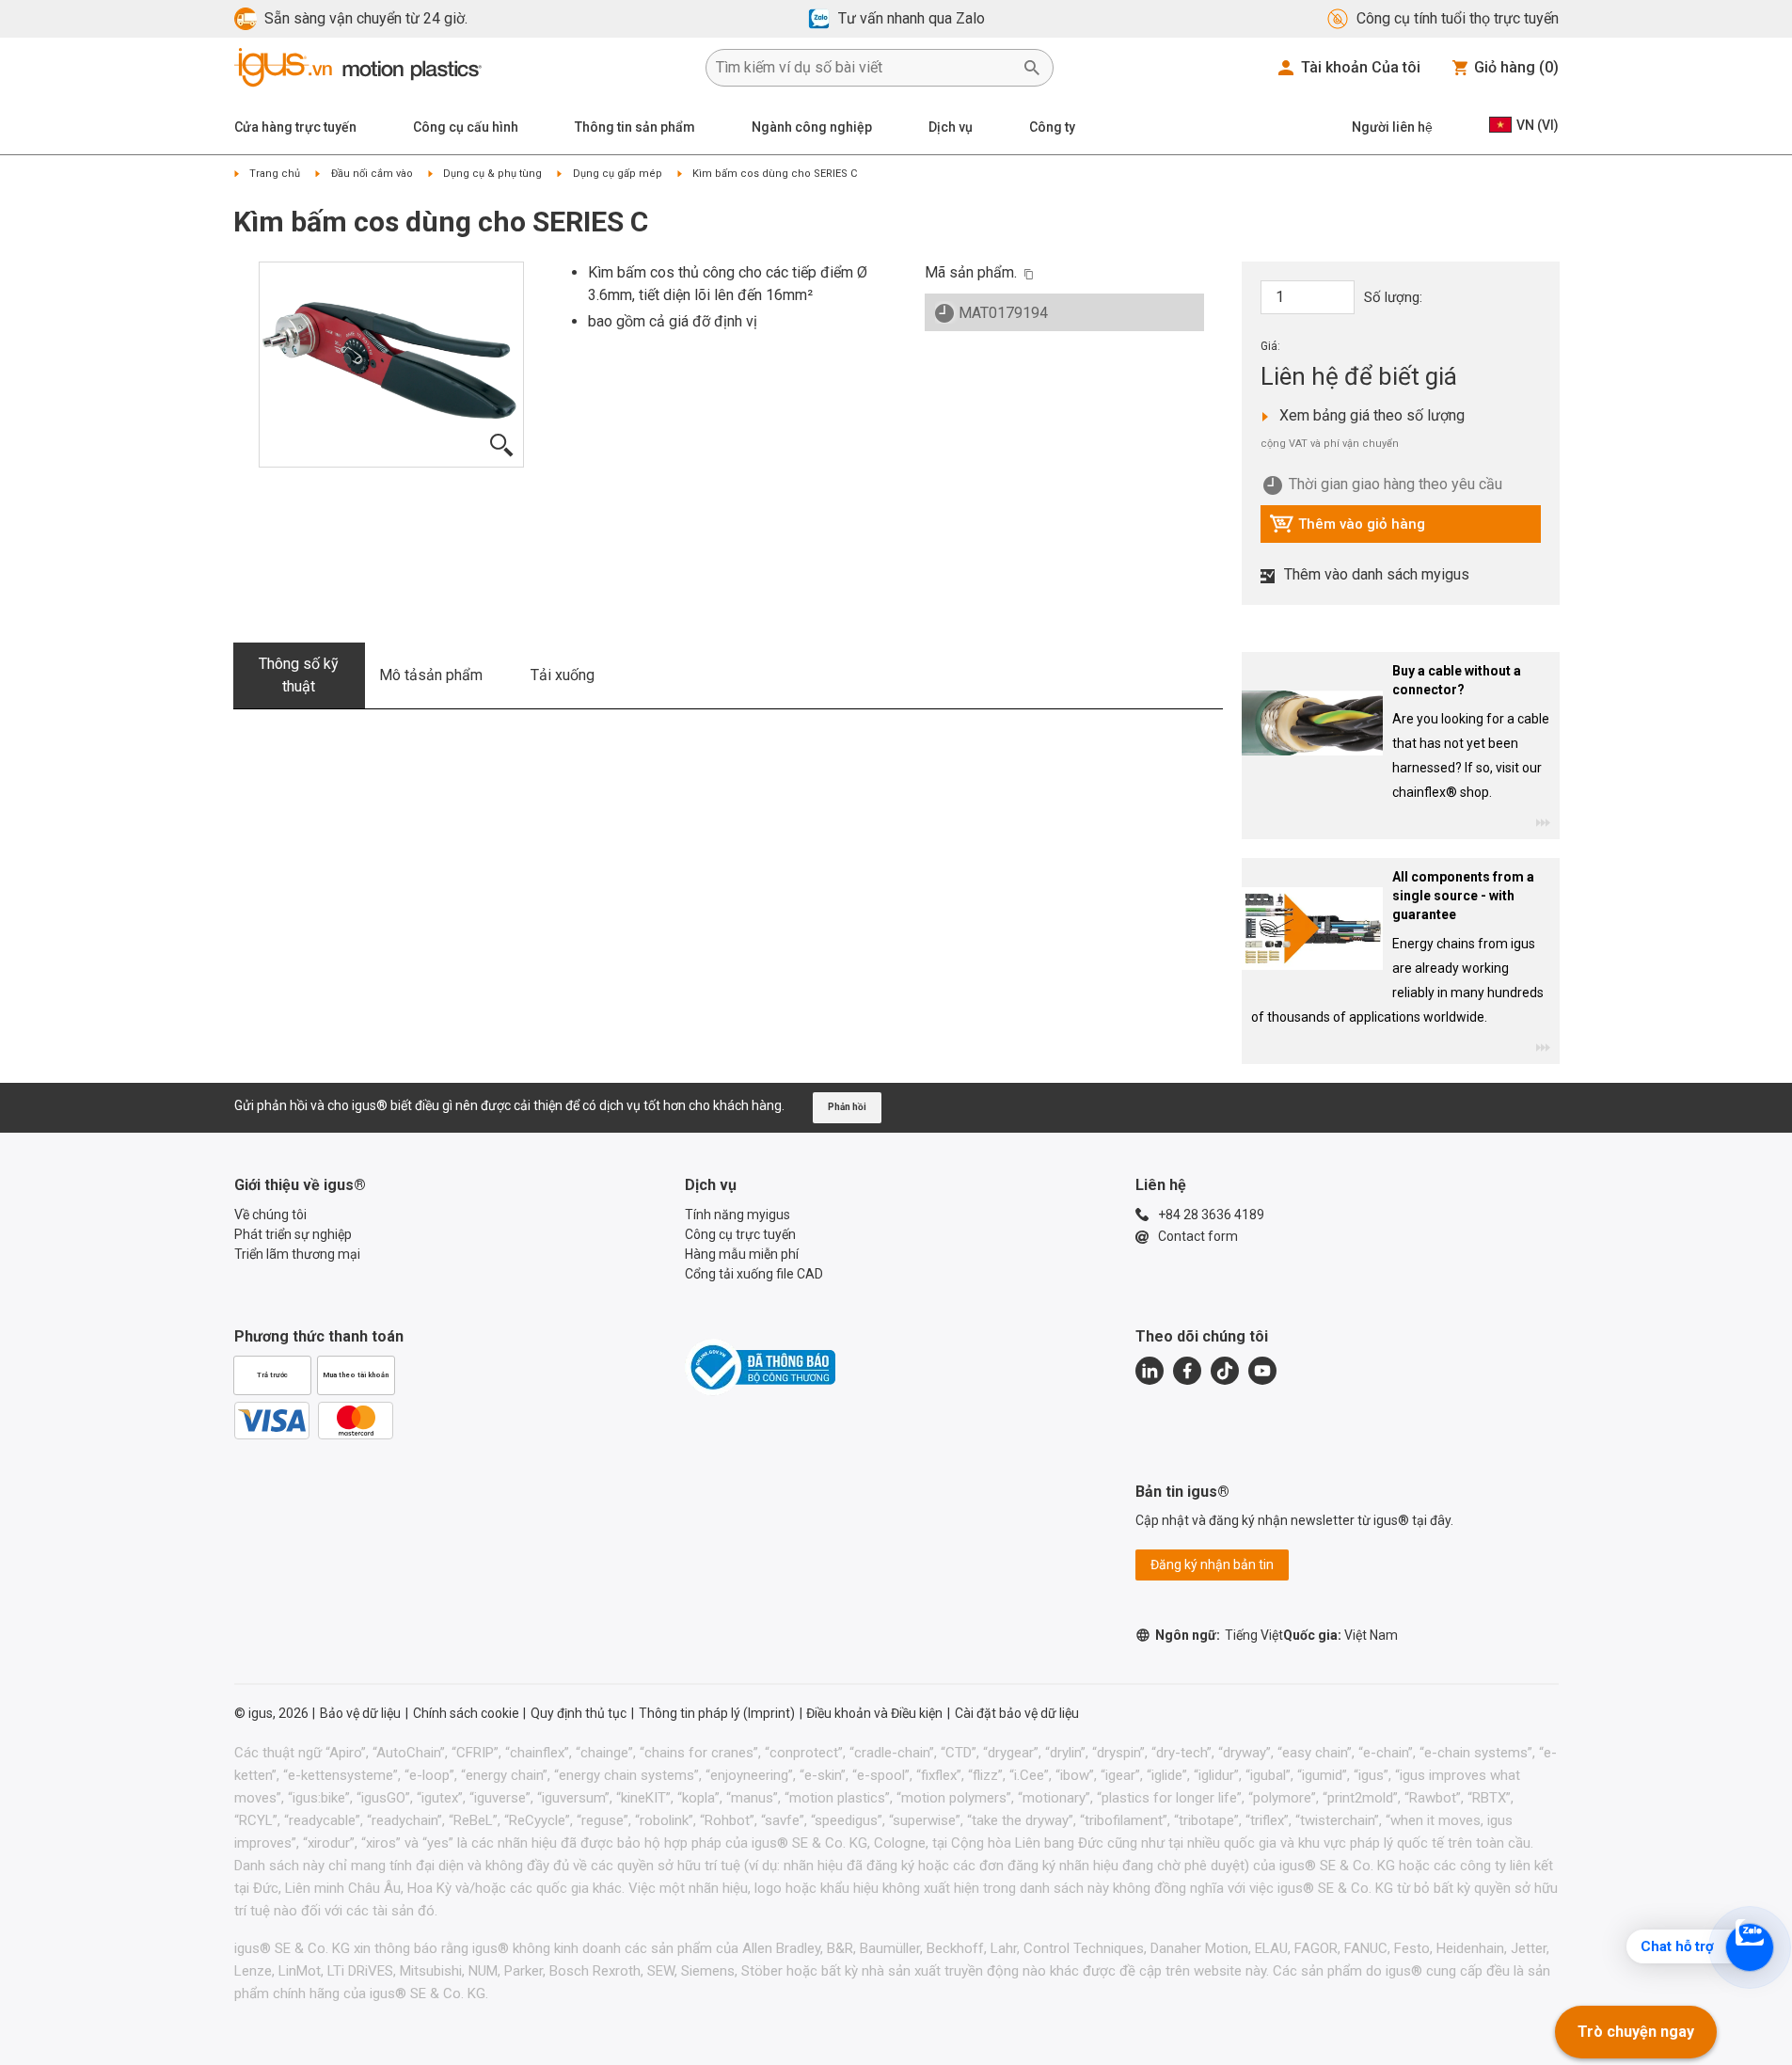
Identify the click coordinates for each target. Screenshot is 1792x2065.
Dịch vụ (951, 127)
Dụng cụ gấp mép (618, 174)
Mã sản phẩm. (971, 272)
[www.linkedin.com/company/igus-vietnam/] (1150, 1371)
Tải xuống (563, 675)
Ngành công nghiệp (812, 127)
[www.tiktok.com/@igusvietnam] (1225, 1371)
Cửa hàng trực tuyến (295, 127)
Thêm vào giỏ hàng (1347, 529)
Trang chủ (275, 174)
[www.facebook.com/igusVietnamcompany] (1187, 1371)
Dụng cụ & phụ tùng (492, 174)
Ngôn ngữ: (1219, 1635)
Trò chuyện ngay (1636, 2032)
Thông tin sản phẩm (635, 127)
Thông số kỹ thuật (299, 675)
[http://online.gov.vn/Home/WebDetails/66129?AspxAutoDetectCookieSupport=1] (760, 1367)
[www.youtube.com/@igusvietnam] (1262, 1371)
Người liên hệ (1392, 127)
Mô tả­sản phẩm (431, 675)
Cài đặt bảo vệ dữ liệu (1017, 1713)
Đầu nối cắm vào (372, 174)
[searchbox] (864, 68)
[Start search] (1032, 68)
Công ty (1052, 127)
